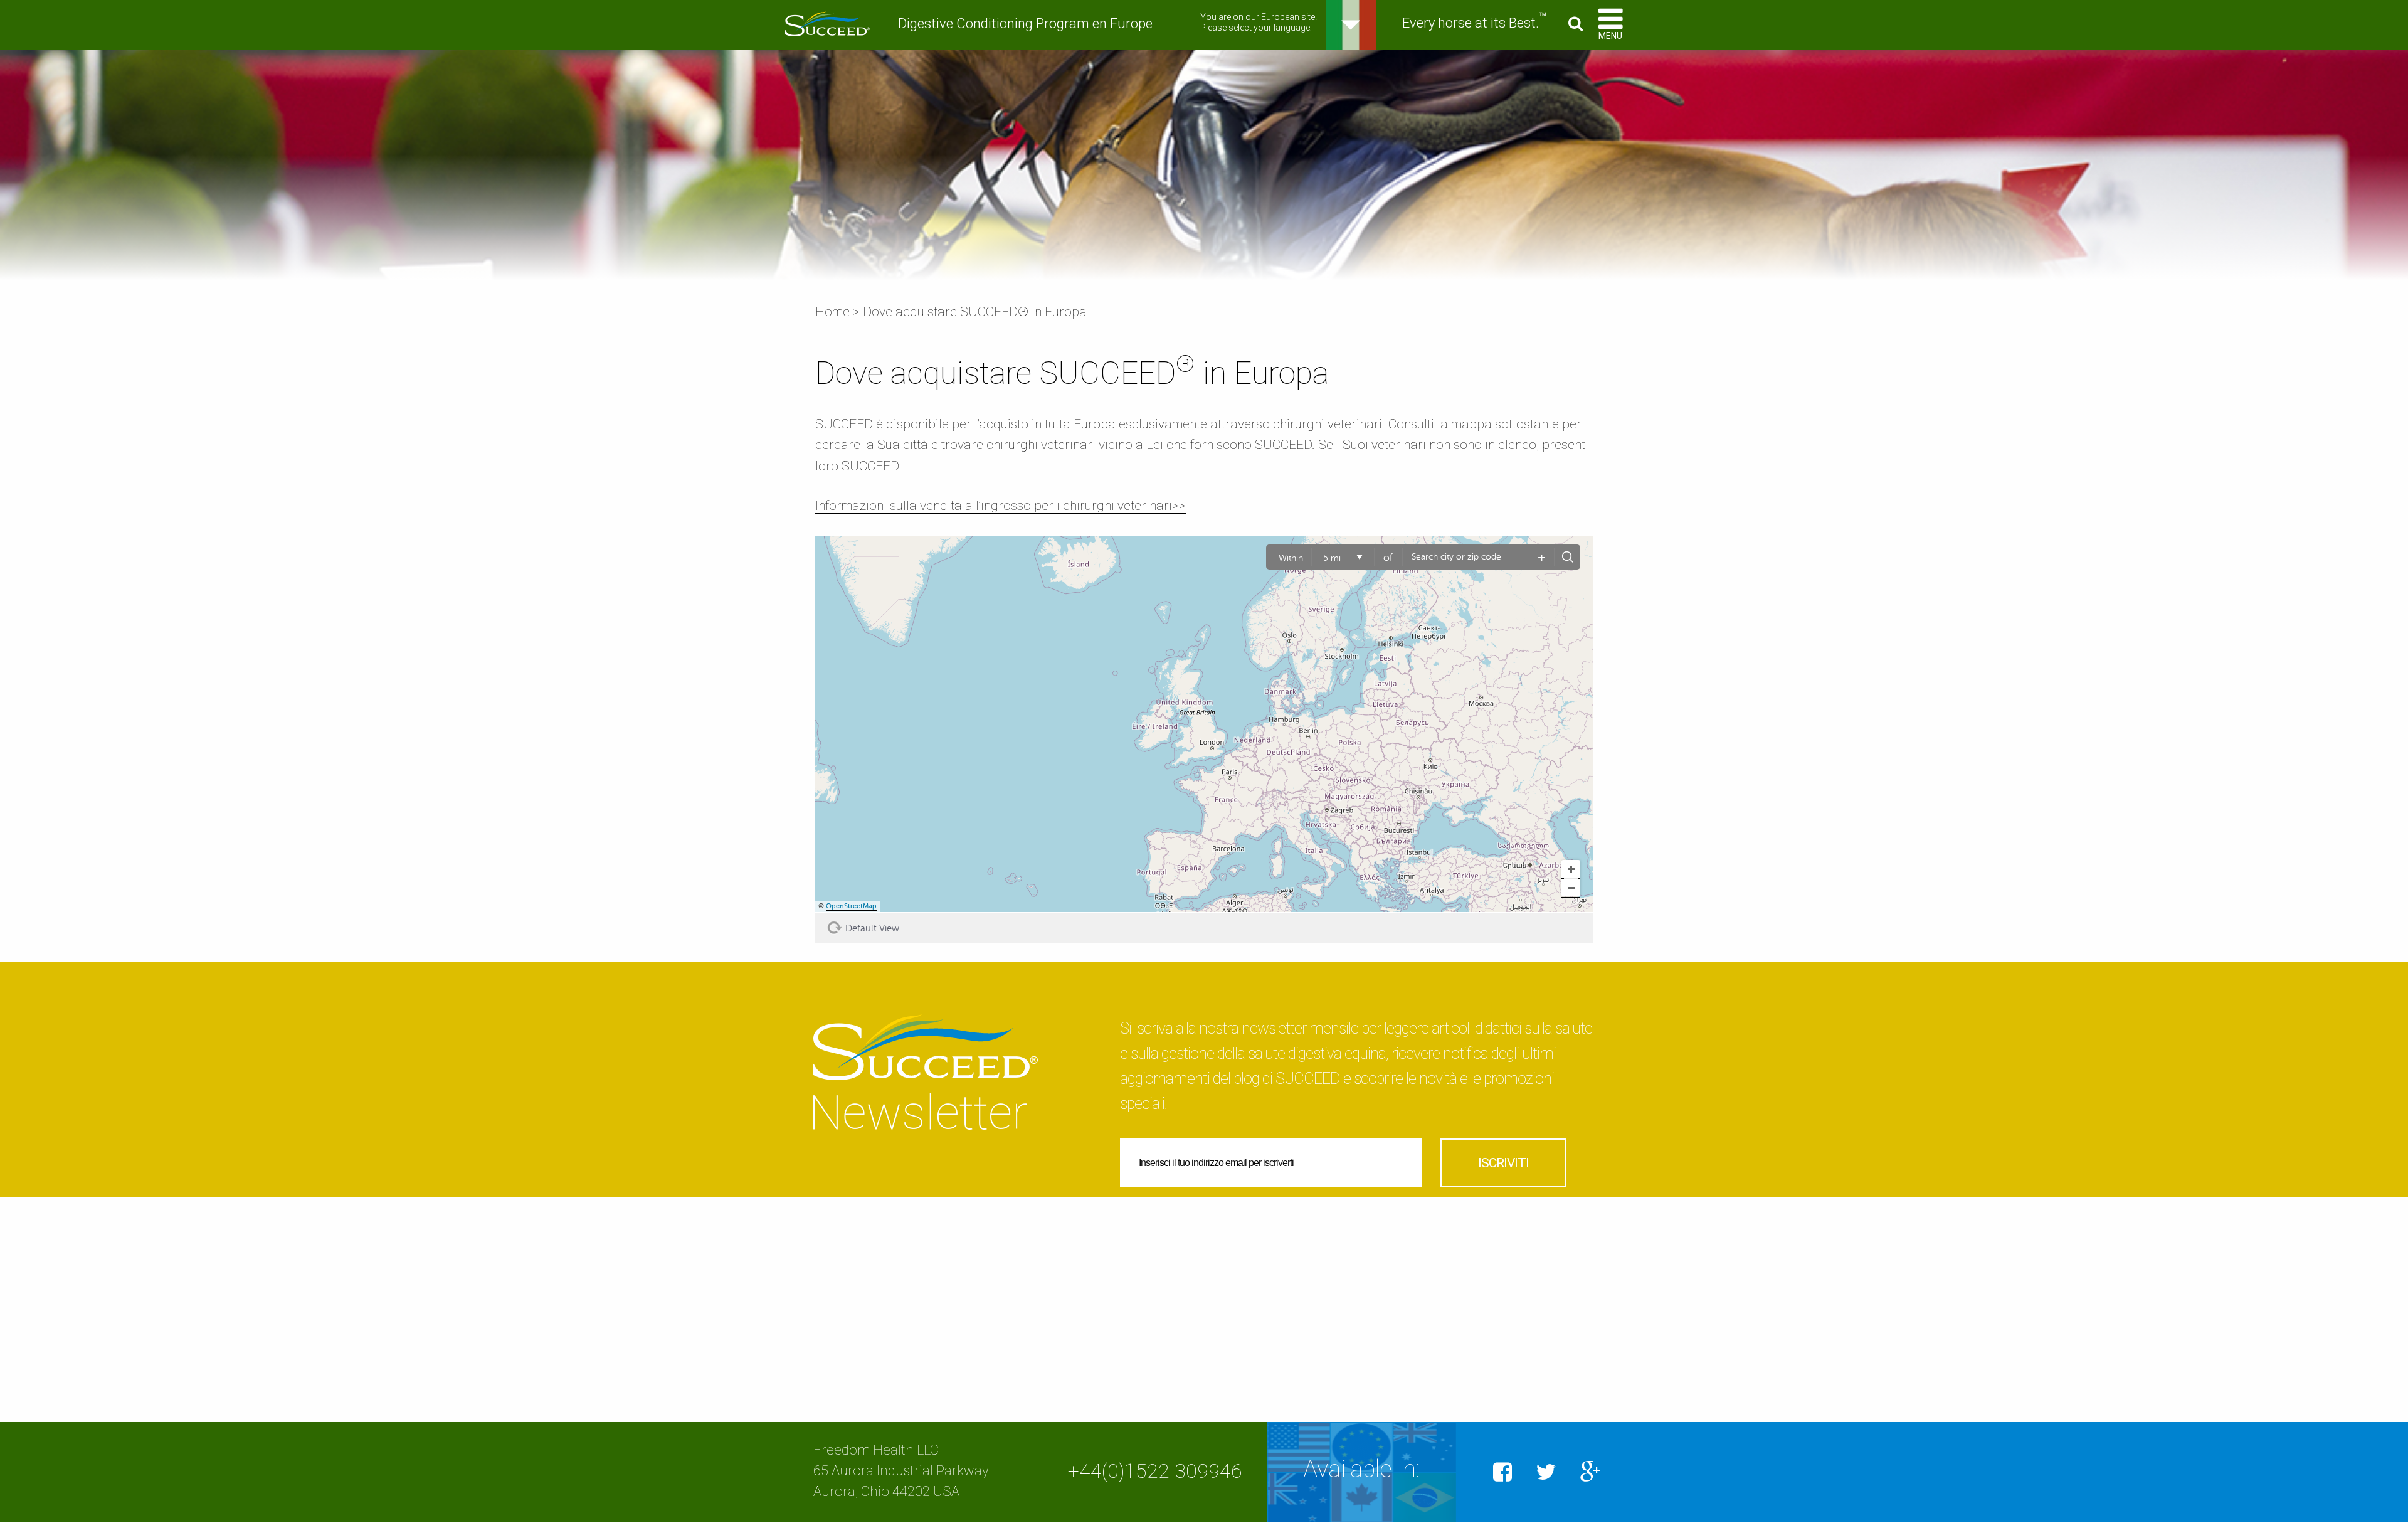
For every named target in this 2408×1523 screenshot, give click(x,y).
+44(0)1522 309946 (1155, 1471)
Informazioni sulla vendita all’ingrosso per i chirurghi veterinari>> (1001, 506)
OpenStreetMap (851, 906)
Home (832, 312)
